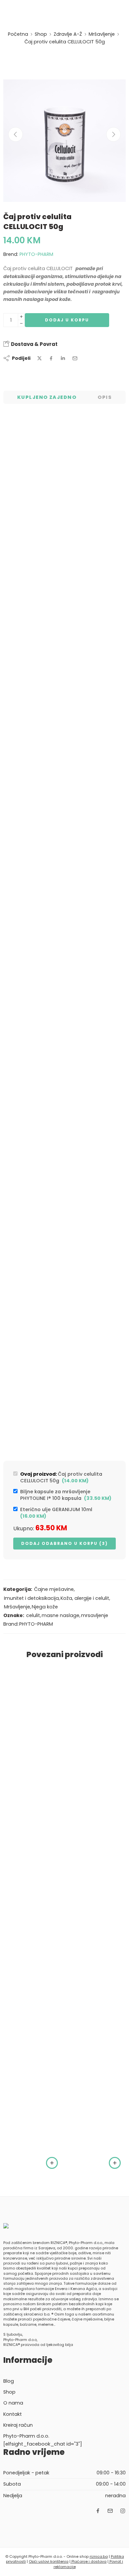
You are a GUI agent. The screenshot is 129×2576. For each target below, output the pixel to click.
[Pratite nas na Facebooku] (98, 2511)
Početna (18, 34)
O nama (13, 2403)
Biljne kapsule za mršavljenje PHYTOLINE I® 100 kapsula (66, 1495)
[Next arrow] (113, 134)
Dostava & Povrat (34, 344)
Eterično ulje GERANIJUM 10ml (58, 1513)
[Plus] (21, 317)
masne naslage (61, 1615)
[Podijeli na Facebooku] (51, 358)
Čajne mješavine (54, 1589)
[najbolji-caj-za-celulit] (64, 141)
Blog (9, 2381)
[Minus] (21, 324)
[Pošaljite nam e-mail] (110, 2511)
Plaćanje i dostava (88, 2561)
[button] (52, 2163)
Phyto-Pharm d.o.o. (26, 2436)
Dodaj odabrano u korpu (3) (64, 1543)
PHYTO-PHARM (36, 254)
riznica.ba (99, 2556)
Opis (105, 397)
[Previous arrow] (16, 134)
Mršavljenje (102, 34)
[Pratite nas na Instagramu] (123, 2511)
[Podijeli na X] (40, 358)
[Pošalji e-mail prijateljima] (75, 358)
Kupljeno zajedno (47, 397)
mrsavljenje (95, 1615)
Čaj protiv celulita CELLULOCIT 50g (61, 1477)
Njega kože (45, 1607)
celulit (33, 1615)
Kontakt (13, 2414)
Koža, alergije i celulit (85, 1598)
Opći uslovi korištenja (49, 2561)
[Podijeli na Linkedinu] (63, 358)
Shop (41, 34)
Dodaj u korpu (67, 320)
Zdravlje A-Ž (68, 34)
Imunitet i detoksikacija (31, 1598)
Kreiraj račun (18, 2425)
